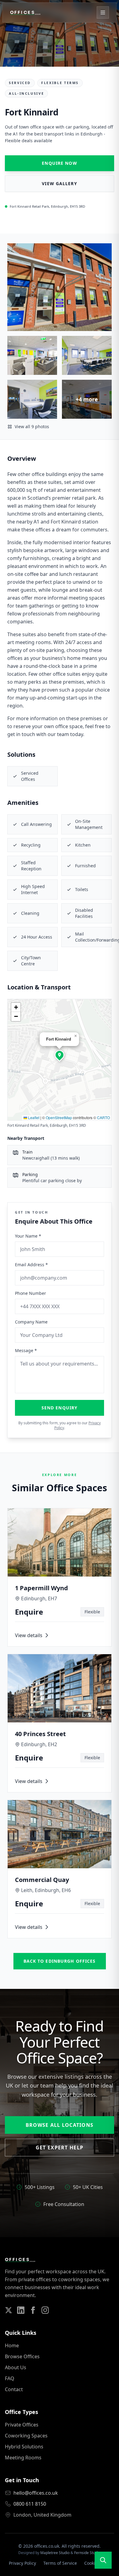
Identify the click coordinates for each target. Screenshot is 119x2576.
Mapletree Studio (55, 2553)
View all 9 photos (32, 426)
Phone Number (31, 1293)
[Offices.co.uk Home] (25, 12)
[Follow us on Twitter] (9, 2310)
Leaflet (33, 1117)
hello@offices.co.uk (36, 2493)
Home (12, 2345)
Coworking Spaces (26, 2436)
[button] (60, 1055)
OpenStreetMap (59, 1117)
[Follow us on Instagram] (45, 2310)
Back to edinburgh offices (60, 1961)
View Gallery (59, 183)
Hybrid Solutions (24, 2447)
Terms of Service (60, 2563)
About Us (16, 2367)
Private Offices (22, 2425)
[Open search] (103, 2560)
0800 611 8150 (30, 2504)
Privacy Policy (22, 2563)
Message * (26, 1350)
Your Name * (28, 1236)
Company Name (31, 1322)
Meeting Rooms (23, 2458)
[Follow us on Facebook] (33, 2310)
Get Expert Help (60, 2148)
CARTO (103, 1117)
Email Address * (31, 1265)
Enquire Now (59, 163)
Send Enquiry (60, 1408)
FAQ (10, 2378)
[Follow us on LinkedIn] (21, 2310)
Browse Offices (22, 2356)
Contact (14, 2389)
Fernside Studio (87, 2553)
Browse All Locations (60, 2125)
